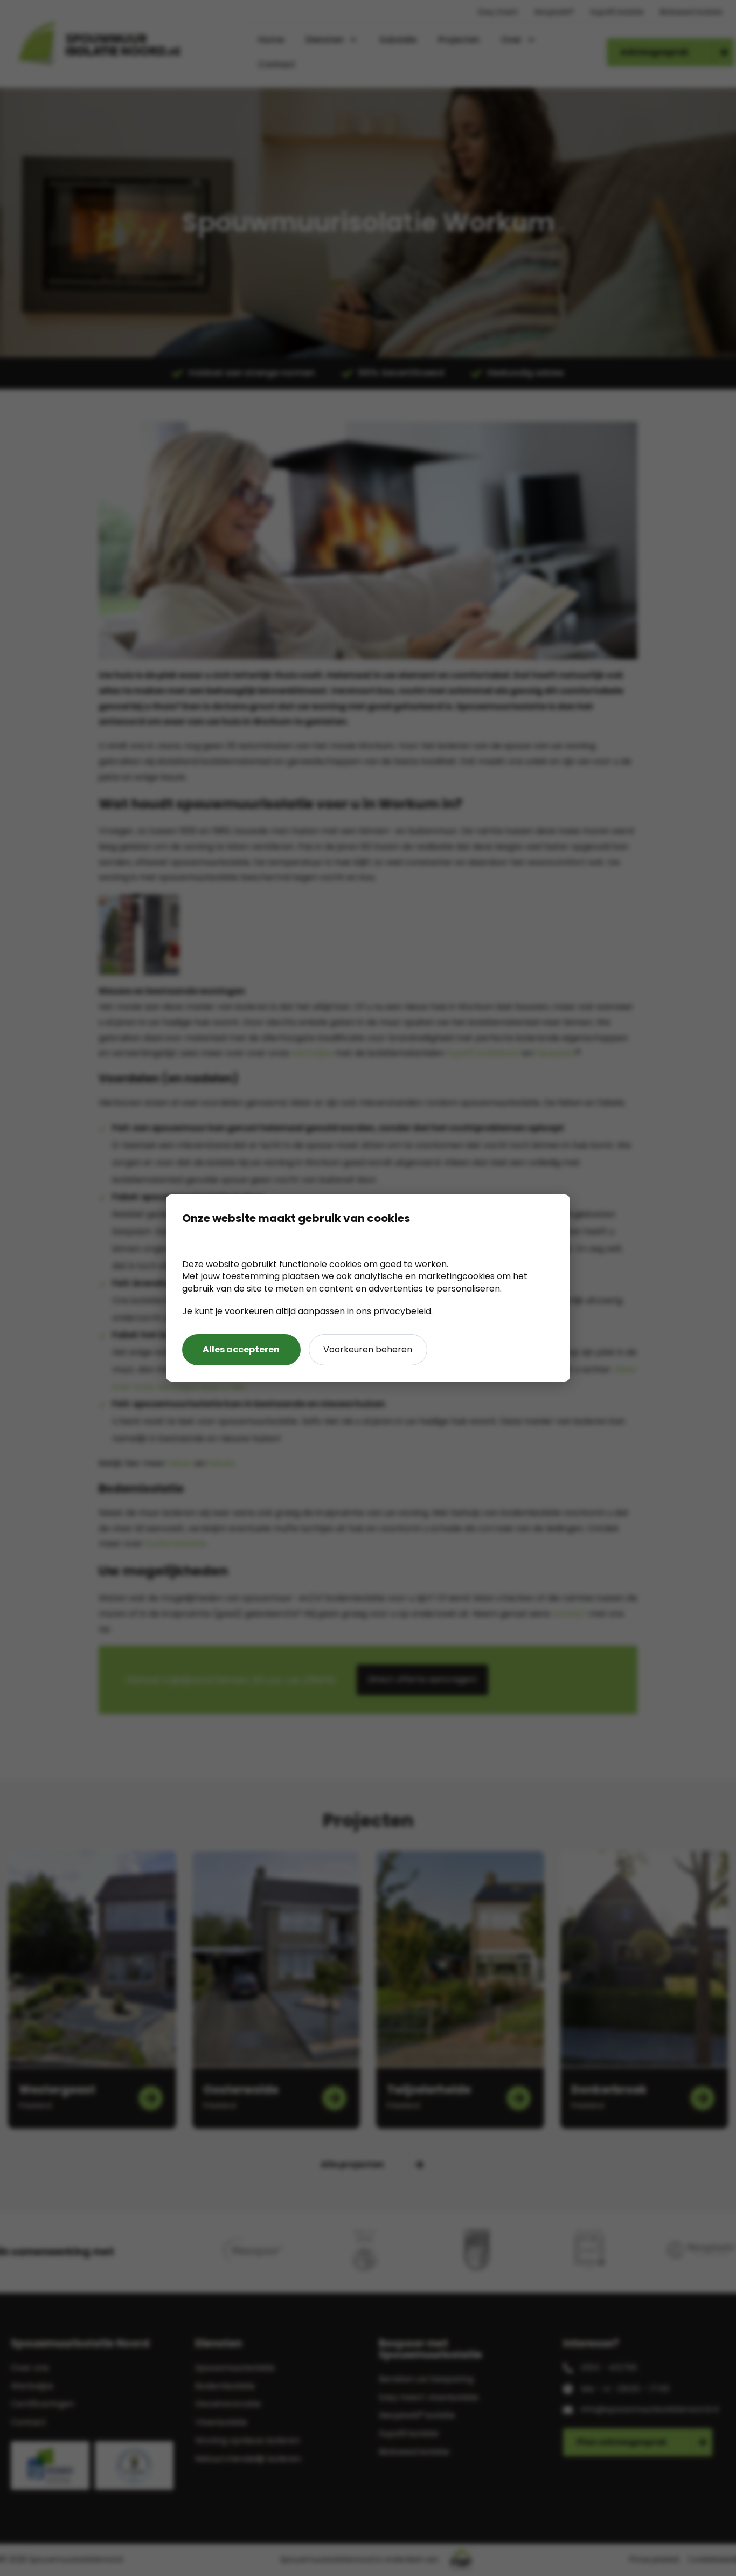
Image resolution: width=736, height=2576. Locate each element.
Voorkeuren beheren (368, 1349)
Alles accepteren (241, 1349)
